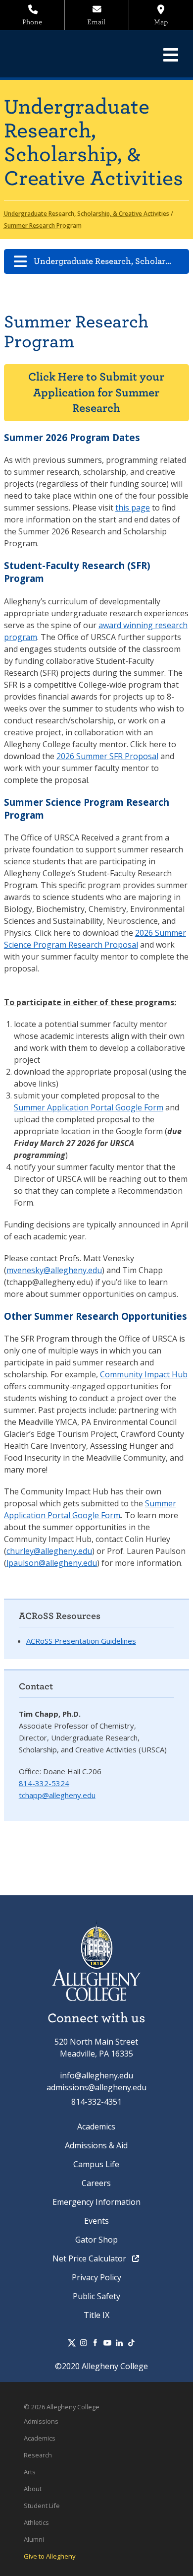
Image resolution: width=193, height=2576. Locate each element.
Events (96, 2221)
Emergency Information (96, 2202)
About (33, 2489)
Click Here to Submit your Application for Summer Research (96, 392)
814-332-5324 (44, 1783)
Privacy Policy (96, 2277)
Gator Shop (96, 2240)
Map (161, 22)
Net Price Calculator (90, 2258)
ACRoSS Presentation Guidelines (81, 1641)
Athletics (36, 2522)
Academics (96, 2126)
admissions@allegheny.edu (96, 2087)
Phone (32, 22)
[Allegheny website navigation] (171, 55)
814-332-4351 (96, 2102)
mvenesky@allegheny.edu (54, 1270)
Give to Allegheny (49, 2556)
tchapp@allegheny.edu (57, 1795)
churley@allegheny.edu (49, 1551)
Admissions (41, 2421)
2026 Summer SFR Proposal (107, 756)
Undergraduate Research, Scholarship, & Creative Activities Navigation (111, 261)
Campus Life (96, 2164)
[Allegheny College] (76, 54)
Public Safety (96, 2296)
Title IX (96, 2315)
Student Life (42, 2506)
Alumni (34, 2539)
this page (133, 508)
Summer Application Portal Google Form (89, 1107)
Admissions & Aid (96, 2145)
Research (38, 2455)
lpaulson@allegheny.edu (52, 1563)
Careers (96, 2183)
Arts (30, 2472)
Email (96, 22)
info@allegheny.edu (96, 2075)
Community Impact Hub (144, 1374)
